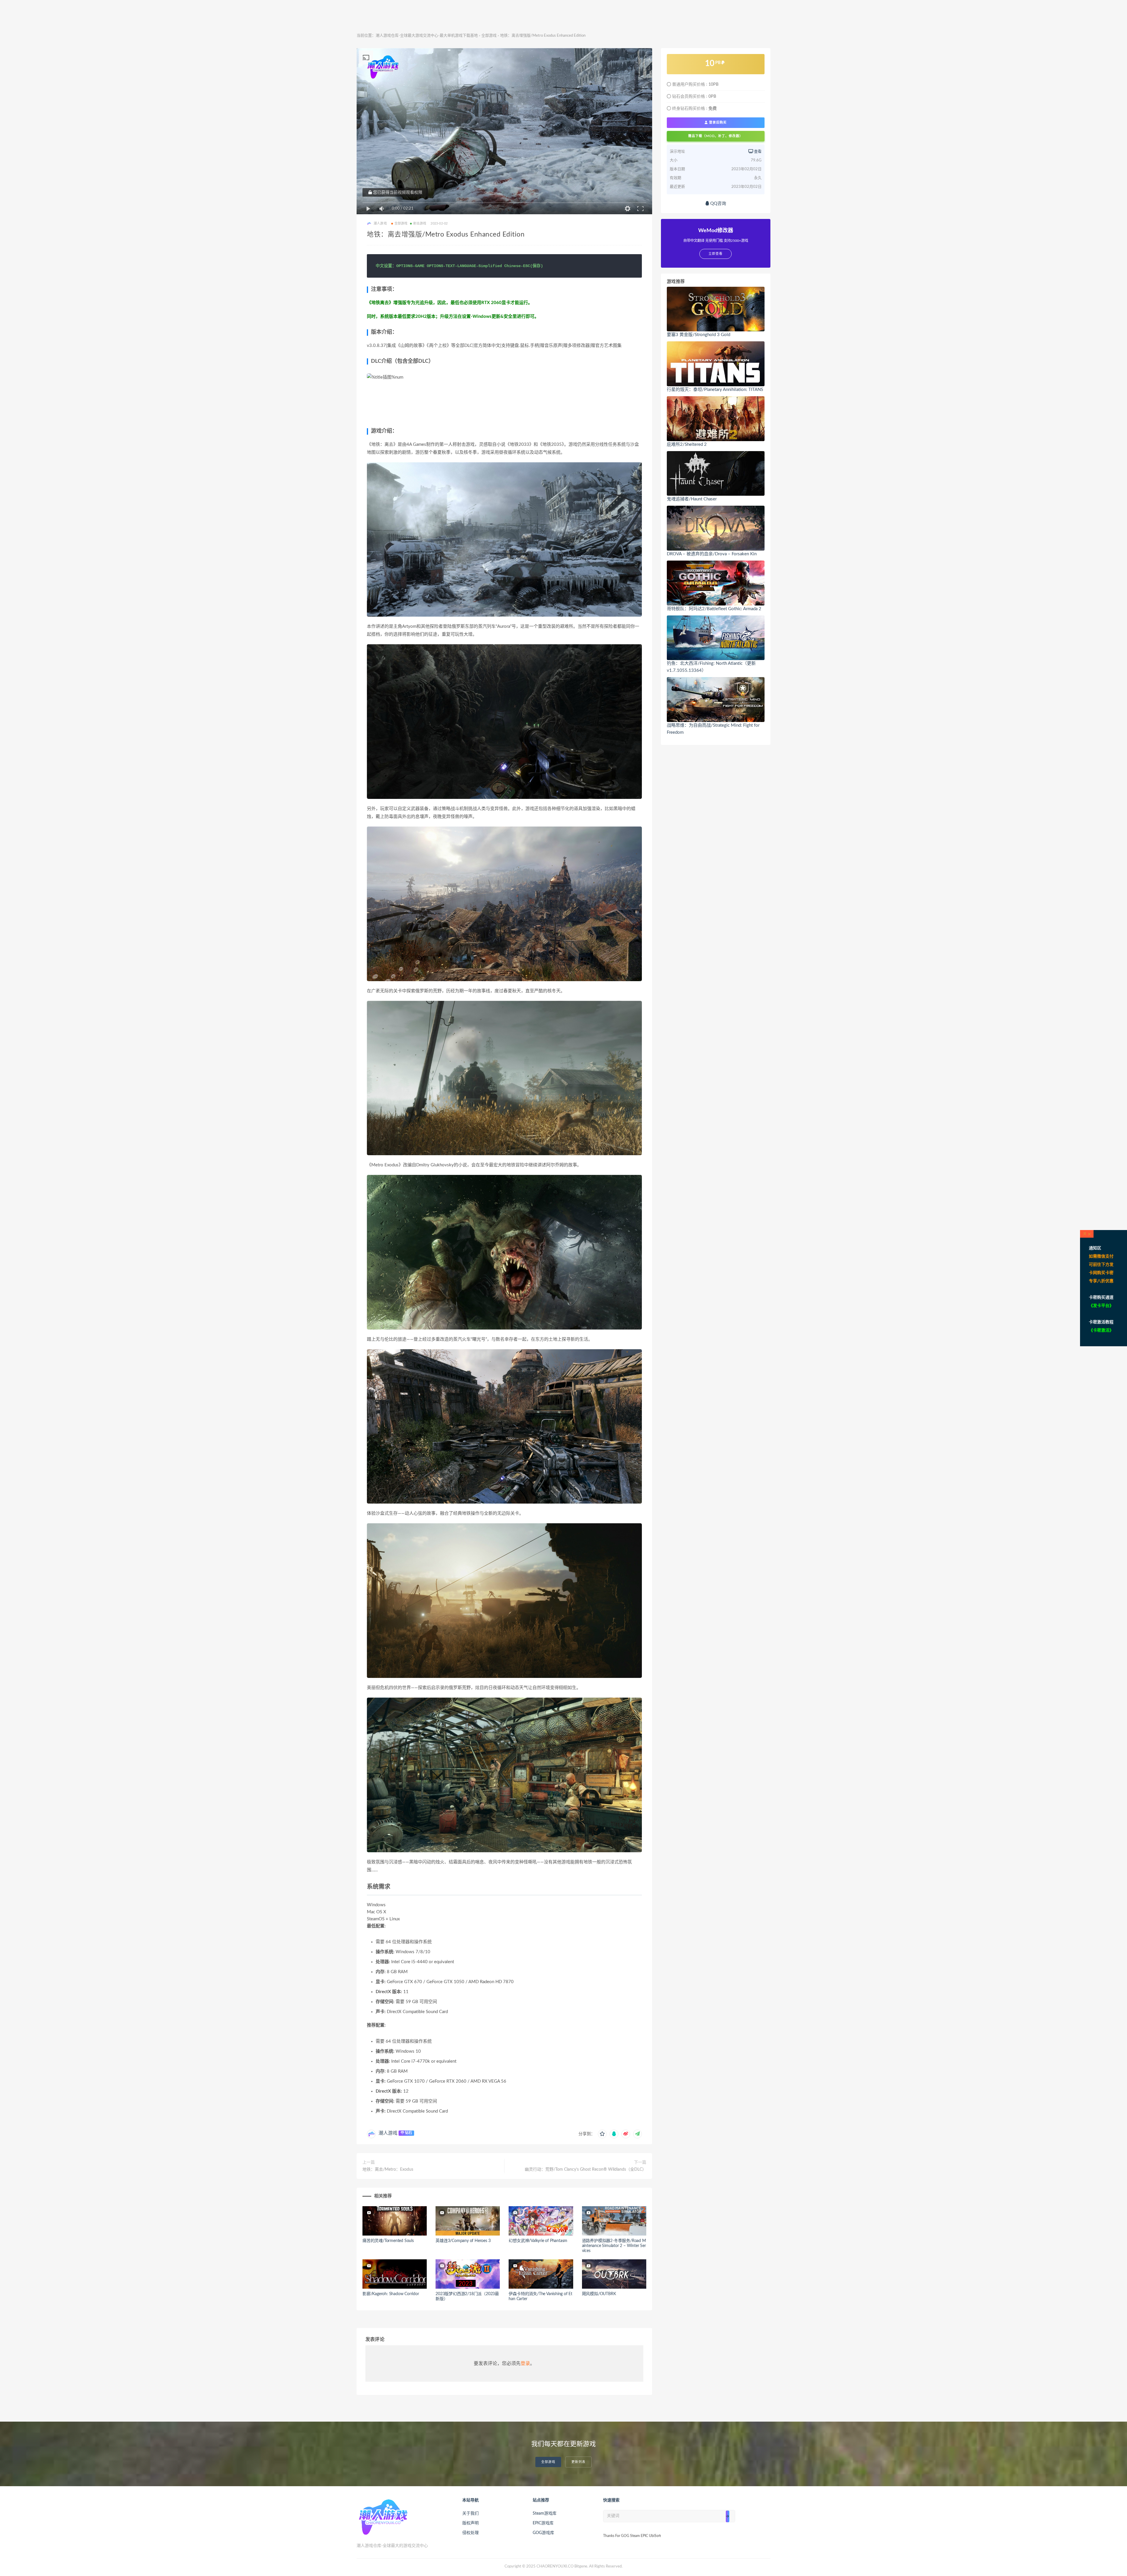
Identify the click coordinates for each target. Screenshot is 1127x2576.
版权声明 (470, 2523)
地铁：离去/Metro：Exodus (388, 2170)
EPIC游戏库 (543, 2523)
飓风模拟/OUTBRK (599, 2294)
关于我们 (470, 2513)
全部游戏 (489, 36)
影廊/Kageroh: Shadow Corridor (391, 2294)
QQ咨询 (718, 204)
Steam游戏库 (545, 2513)
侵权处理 (470, 2533)
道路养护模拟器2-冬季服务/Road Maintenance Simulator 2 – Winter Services (614, 2246)
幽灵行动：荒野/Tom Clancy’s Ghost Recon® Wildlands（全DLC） (586, 2170)
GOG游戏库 (543, 2533)
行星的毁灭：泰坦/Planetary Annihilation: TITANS (715, 390)
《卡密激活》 (1101, 1330)
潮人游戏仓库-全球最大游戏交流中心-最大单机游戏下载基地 (427, 36)
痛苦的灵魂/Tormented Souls (388, 2241)
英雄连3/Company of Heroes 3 (463, 2241)
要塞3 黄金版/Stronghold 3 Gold (699, 335)
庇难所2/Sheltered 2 (687, 444)
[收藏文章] (602, 2134)
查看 (757, 152)
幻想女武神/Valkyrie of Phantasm (538, 2241)
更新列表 (578, 2462)
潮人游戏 (388, 2133)
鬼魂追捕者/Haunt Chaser (692, 499)
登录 (525, 2364)
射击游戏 (420, 223)
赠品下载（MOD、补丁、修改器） (716, 136)
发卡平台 (1101, 1306)
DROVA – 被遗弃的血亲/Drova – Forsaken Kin (712, 554)
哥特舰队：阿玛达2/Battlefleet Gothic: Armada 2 (714, 609)
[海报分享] (637, 2134)
